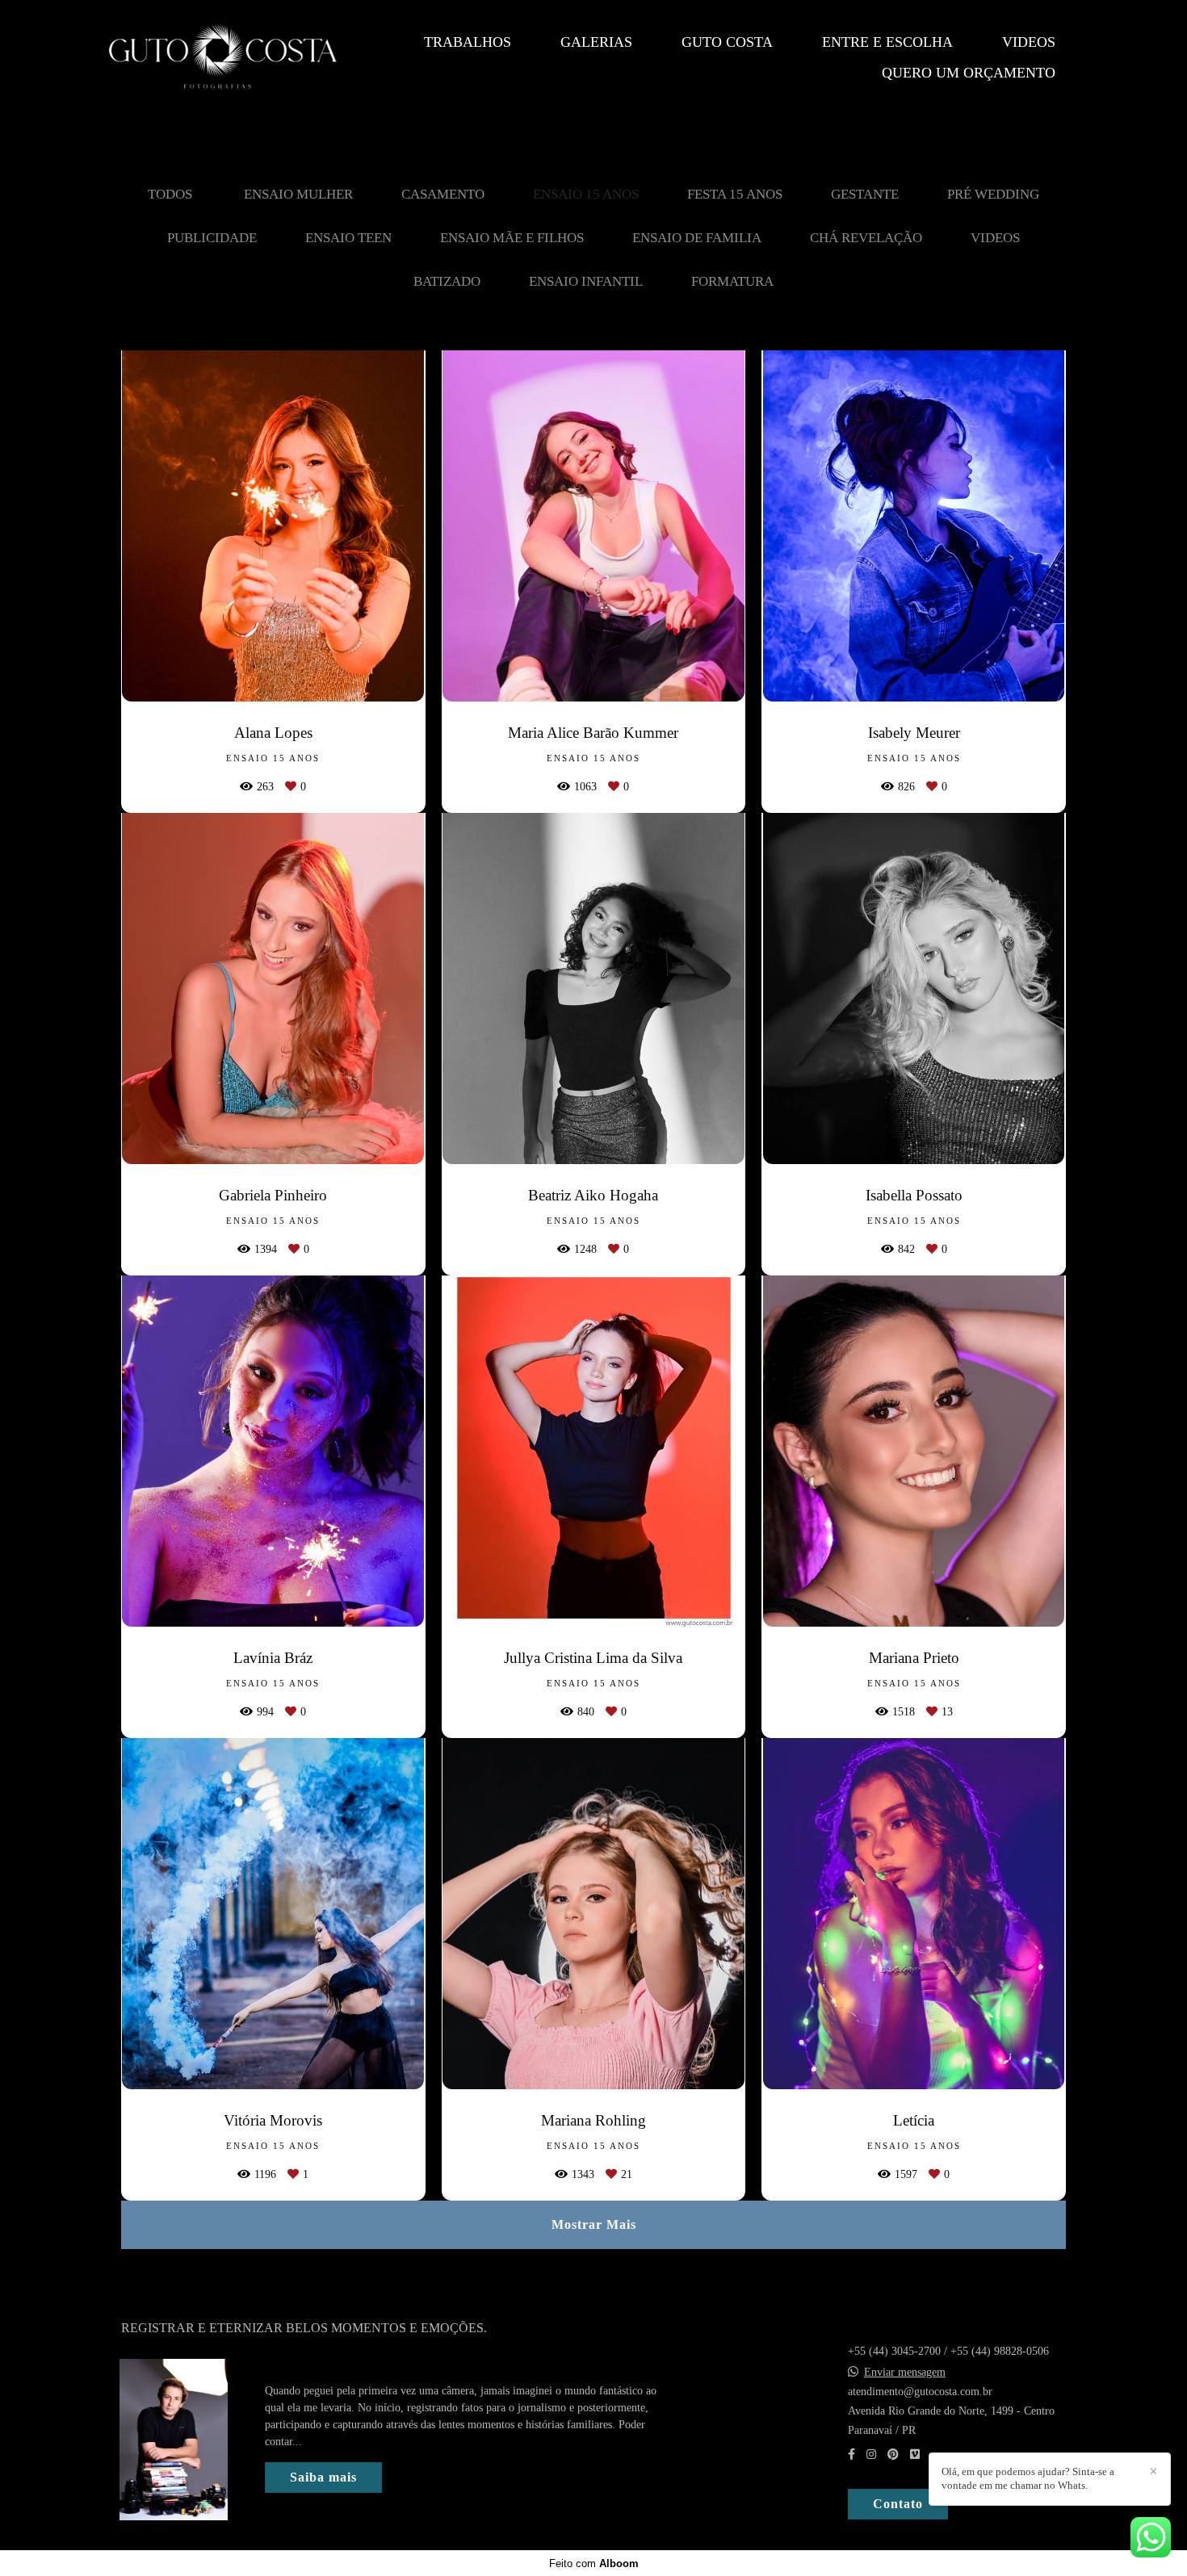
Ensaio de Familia (697, 238)
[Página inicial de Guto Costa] (223, 58)
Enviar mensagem (905, 2373)
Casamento (443, 194)
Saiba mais (323, 2477)
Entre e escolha (887, 42)
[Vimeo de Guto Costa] (915, 2455)
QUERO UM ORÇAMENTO (969, 73)
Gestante (865, 194)
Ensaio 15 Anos (586, 194)
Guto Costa (727, 42)
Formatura (732, 281)
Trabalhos (468, 42)
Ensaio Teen (348, 238)
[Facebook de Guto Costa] (851, 2455)
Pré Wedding (993, 194)
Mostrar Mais (594, 2224)
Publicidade (212, 238)
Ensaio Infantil (586, 281)
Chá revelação (866, 238)
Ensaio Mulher (298, 194)
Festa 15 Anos (735, 194)
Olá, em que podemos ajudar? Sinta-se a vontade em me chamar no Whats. (1028, 2478)
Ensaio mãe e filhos (512, 238)
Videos (1029, 42)
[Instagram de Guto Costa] (871, 2455)
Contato (898, 2504)
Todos (170, 194)
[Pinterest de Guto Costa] (893, 2455)
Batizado (447, 281)
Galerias (596, 42)
